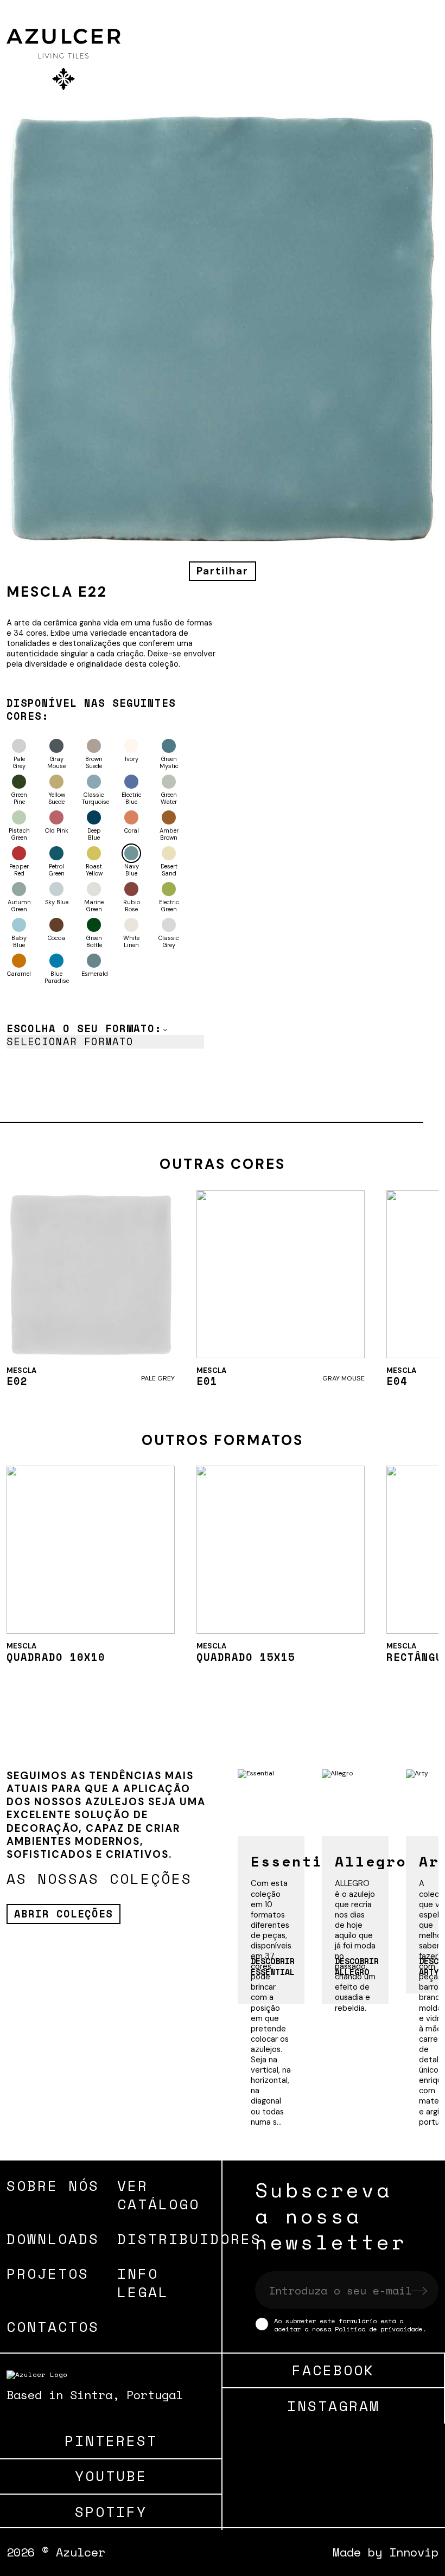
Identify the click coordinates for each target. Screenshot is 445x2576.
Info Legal (143, 2283)
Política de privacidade (379, 2329)
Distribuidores (189, 2239)
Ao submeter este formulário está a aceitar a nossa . (350, 2324)
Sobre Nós (53, 2185)
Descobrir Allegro (357, 1966)
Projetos (48, 2273)
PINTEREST (111, 2441)
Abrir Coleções (63, 1914)
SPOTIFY (111, 2512)
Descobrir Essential (273, 1966)
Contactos (53, 2326)
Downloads (53, 2239)
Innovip (414, 2552)
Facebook (333, 2370)
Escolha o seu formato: (84, 1028)
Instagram (333, 2406)
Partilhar (223, 571)
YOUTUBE (111, 2476)
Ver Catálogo (158, 2195)
